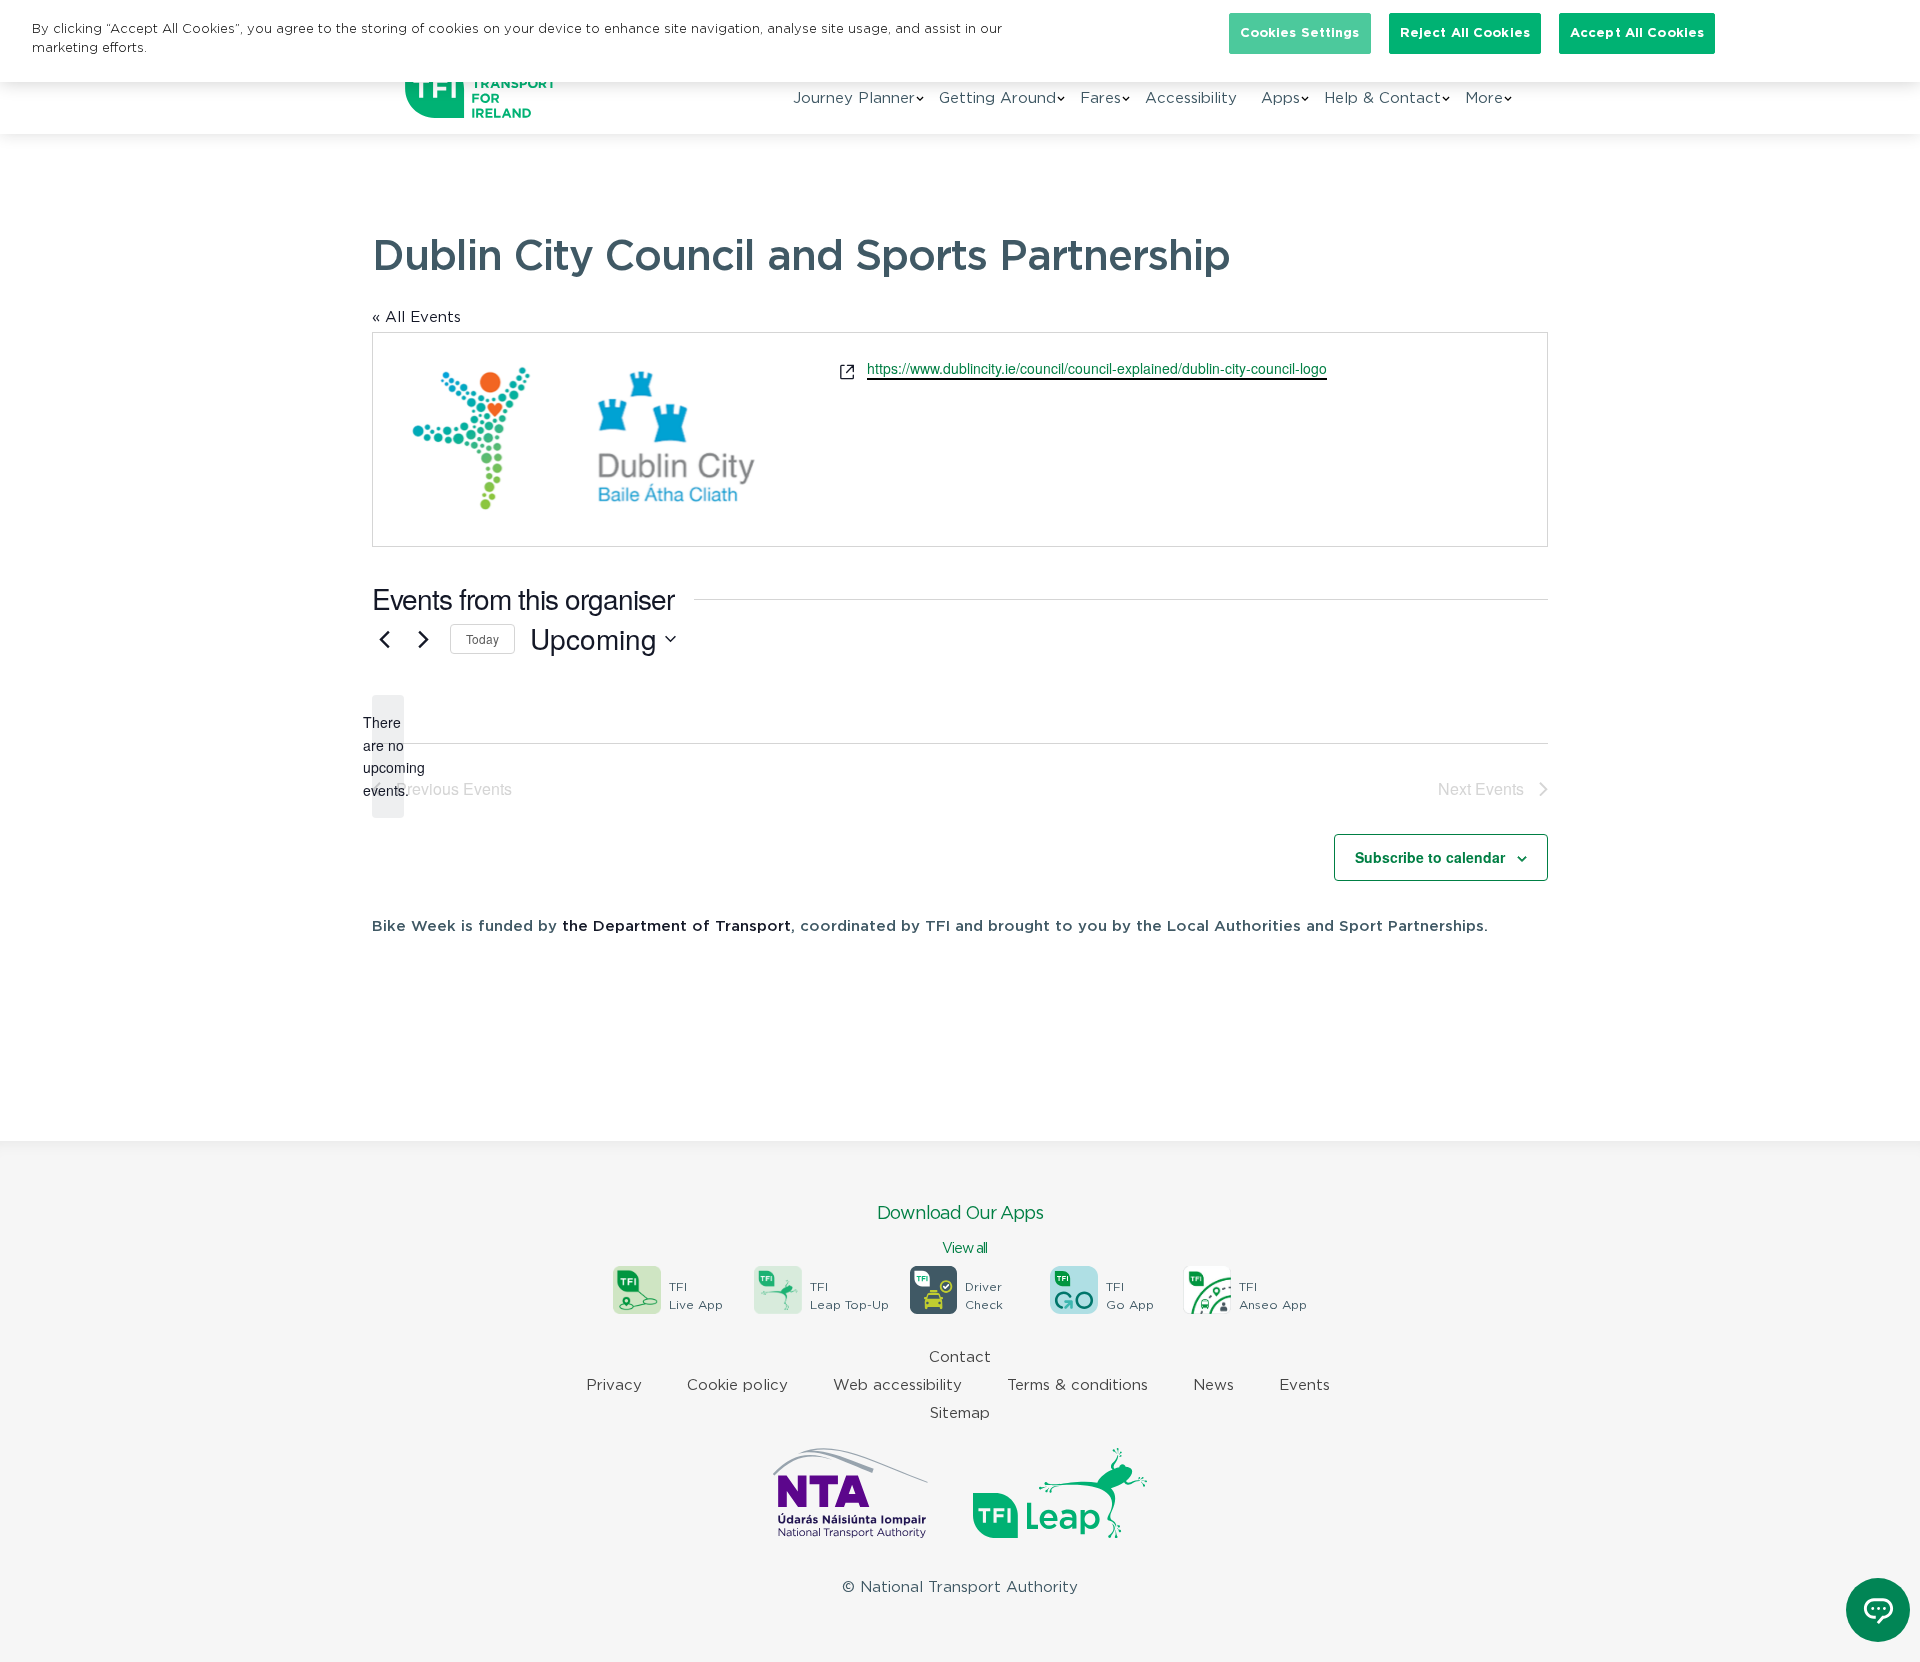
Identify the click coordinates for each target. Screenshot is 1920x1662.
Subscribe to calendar (1430, 857)
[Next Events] (423, 639)
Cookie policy (737, 1385)
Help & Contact (1382, 98)
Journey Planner (854, 98)
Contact (960, 1357)
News (1213, 1385)
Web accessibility (897, 1385)
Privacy (614, 1385)
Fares (1100, 98)
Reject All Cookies (1465, 33)
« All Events (416, 317)
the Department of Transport (676, 926)
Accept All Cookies (1637, 33)
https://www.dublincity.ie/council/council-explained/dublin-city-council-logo (1097, 368)
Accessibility (1191, 98)
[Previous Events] (384, 639)
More (1484, 98)
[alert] (388, 756)
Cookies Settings (1300, 33)
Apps (1280, 98)
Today (482, 638)
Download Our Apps (960, 1230)
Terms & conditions (1077, 1385)
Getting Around (997, 98)
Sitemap (960, 1413)
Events (1304, 1385)
